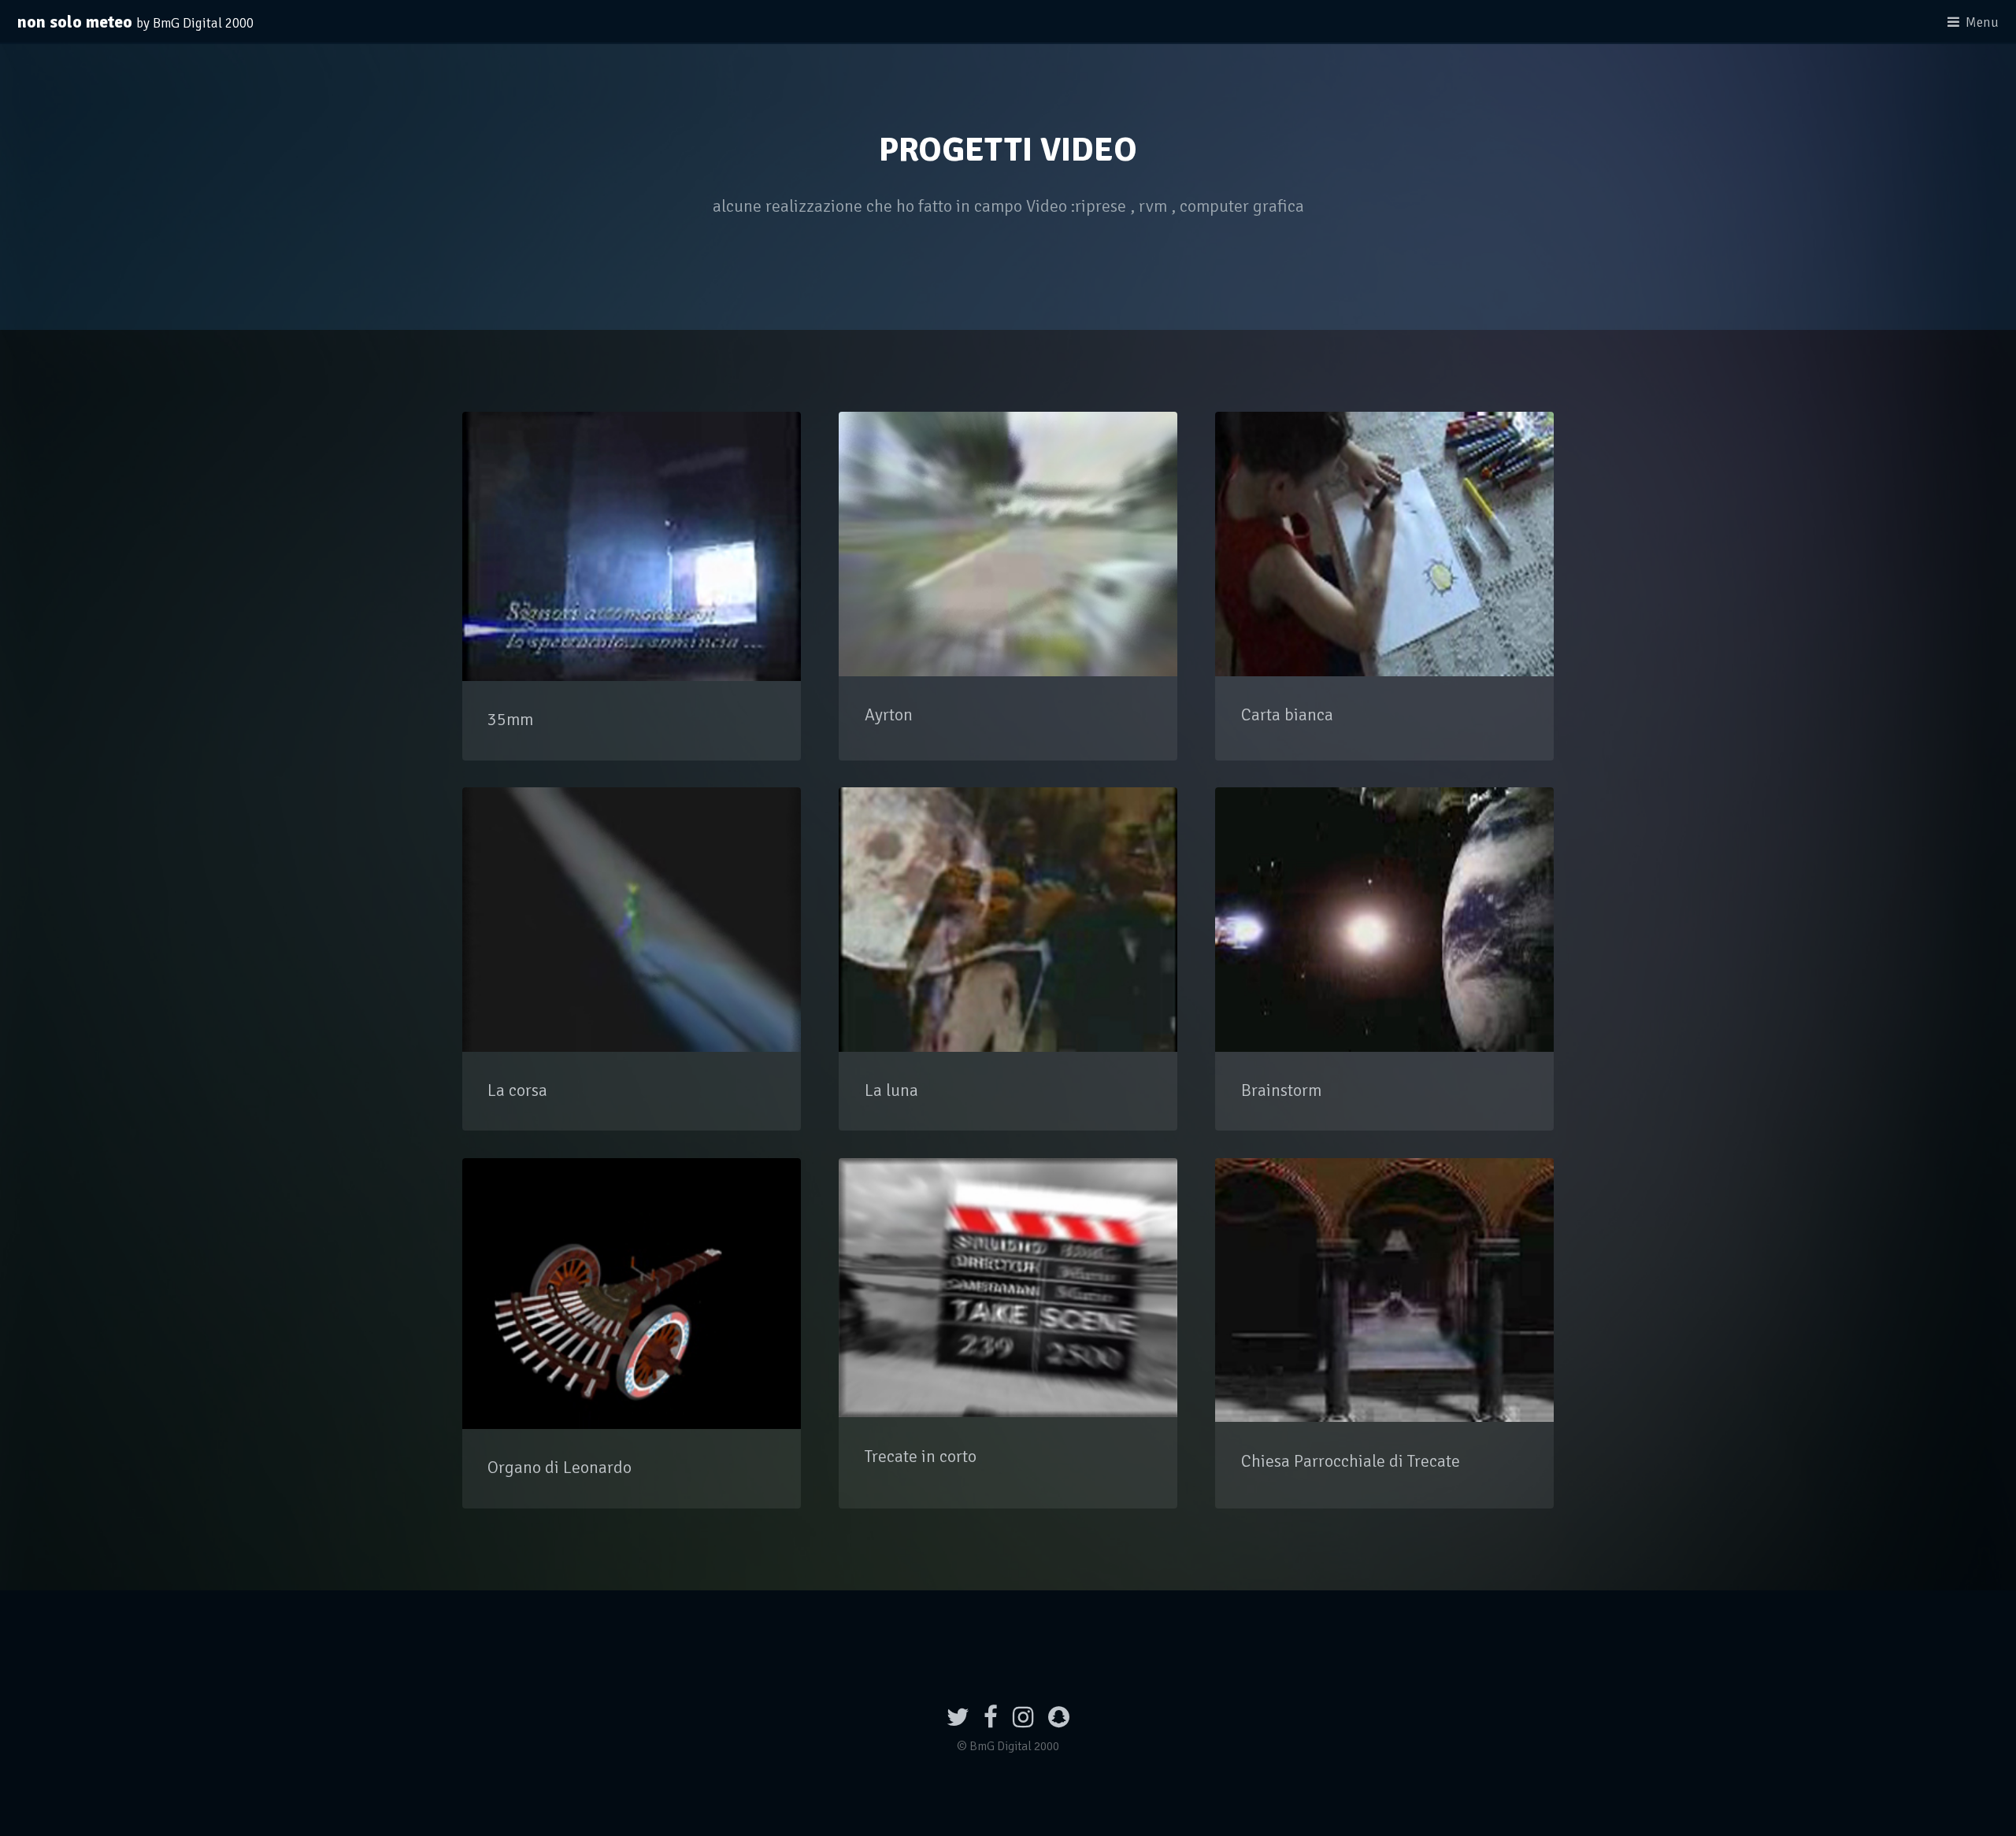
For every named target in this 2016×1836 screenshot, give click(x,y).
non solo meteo (135, 22)
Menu (1982, 22)
